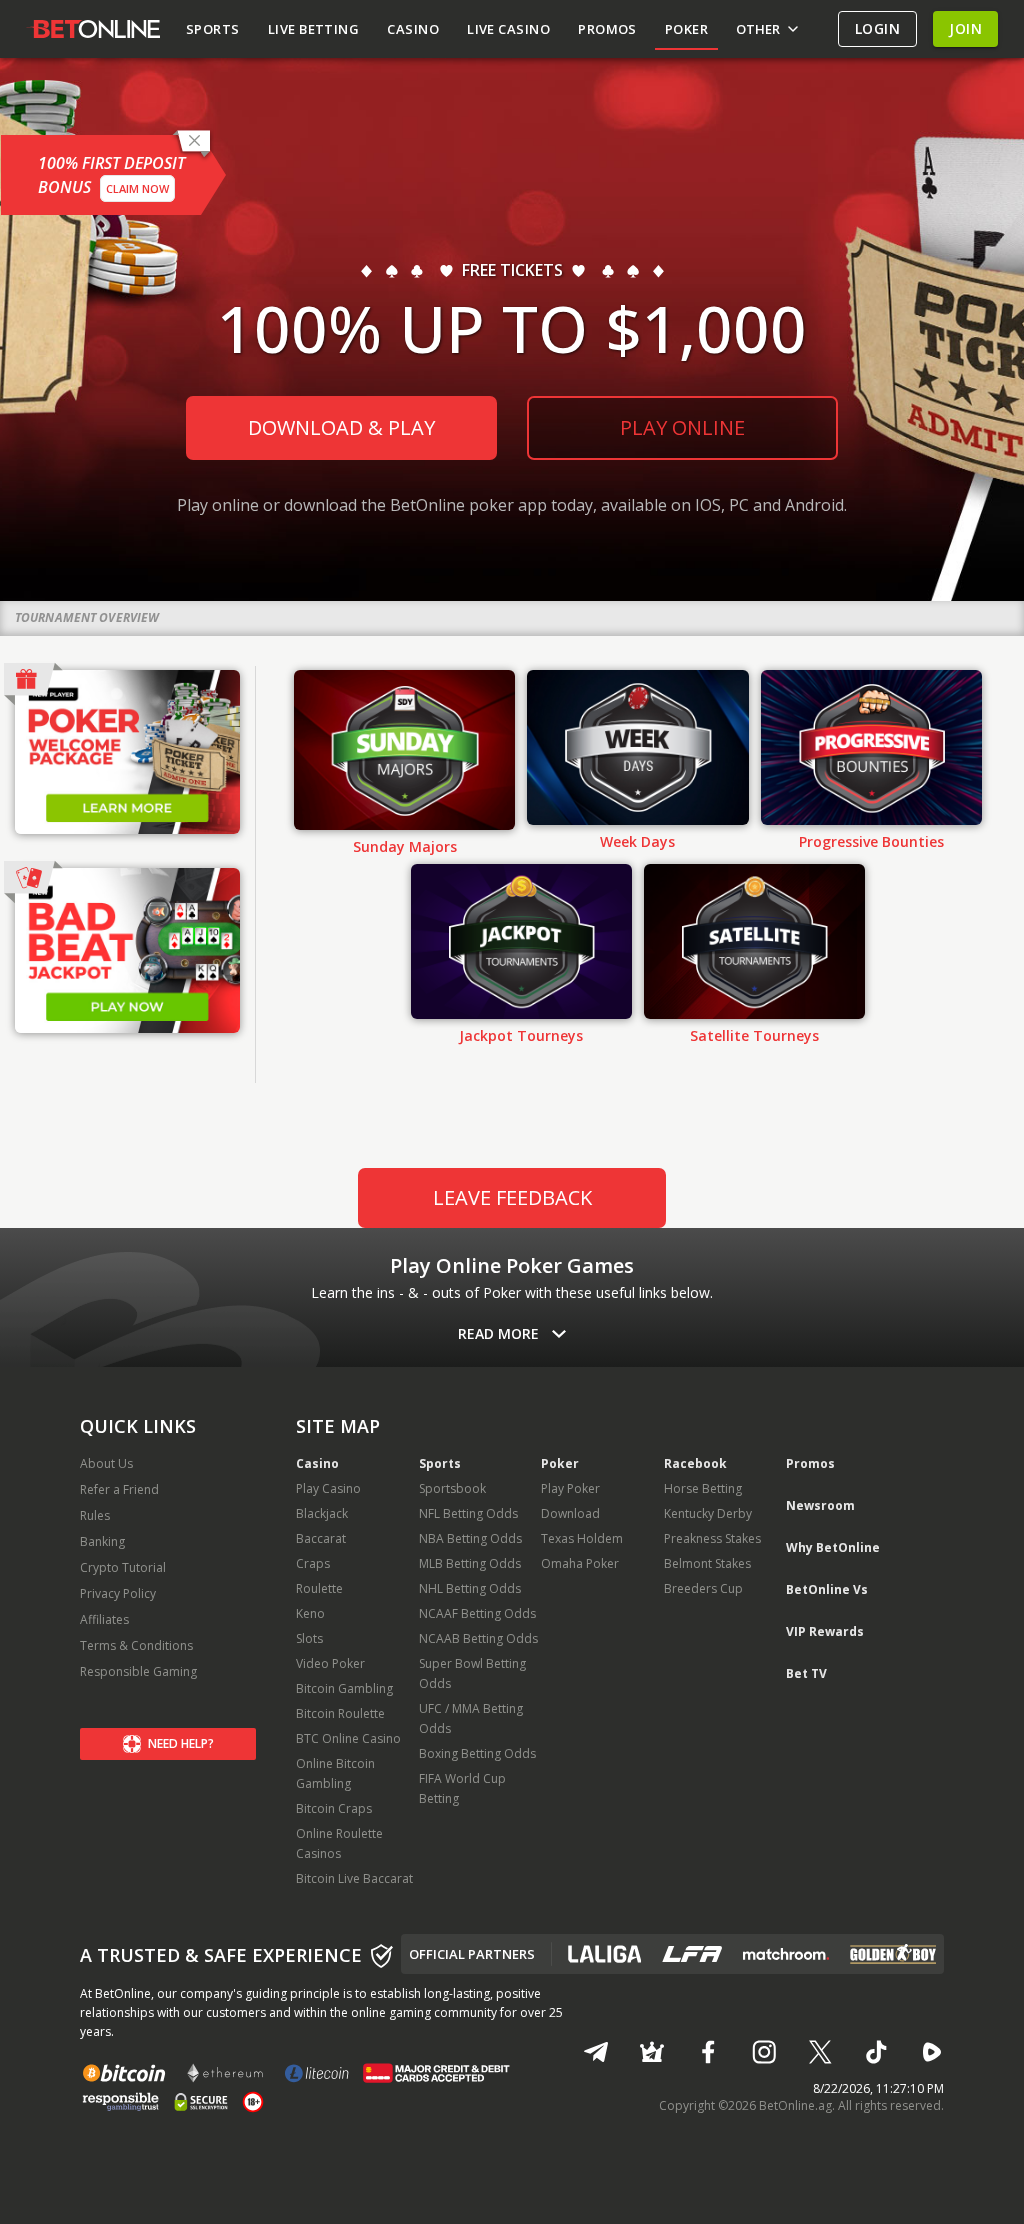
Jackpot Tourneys (521, 1036)
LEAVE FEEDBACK (512, 1197)
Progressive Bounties (871, 842)
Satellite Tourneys (754, 1036)
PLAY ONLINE (682, 427)
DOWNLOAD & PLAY (341, 427)
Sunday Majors (405, 847)
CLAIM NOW (137, 188)
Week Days (637, 842)
